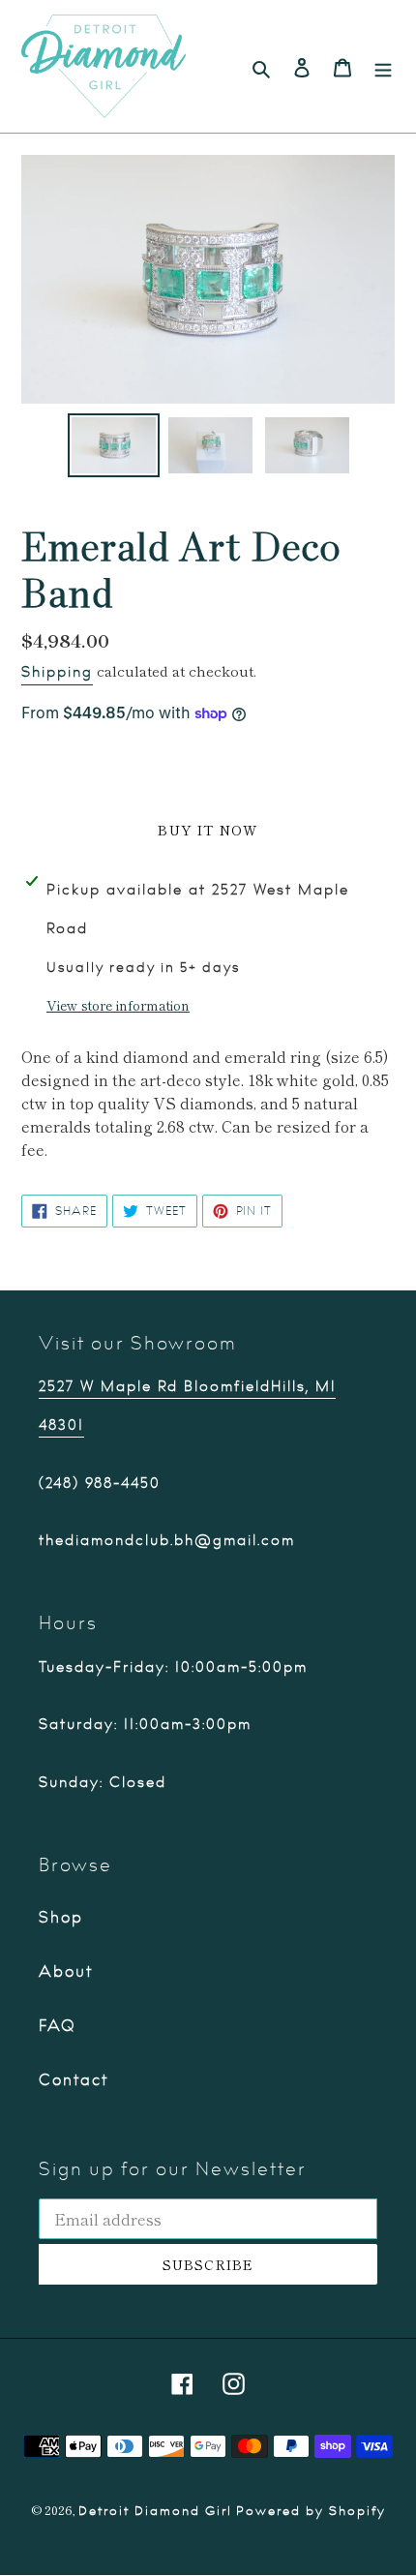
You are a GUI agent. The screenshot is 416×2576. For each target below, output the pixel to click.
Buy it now (208, 830)
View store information (118, 1005)
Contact (74, 2080)
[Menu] (383, 66)
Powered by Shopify (311, 2511)
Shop (61, 1918)
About (66, 1972)
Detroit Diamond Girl (155, 2511)
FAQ (58, 2026)
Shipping (57, 672)
